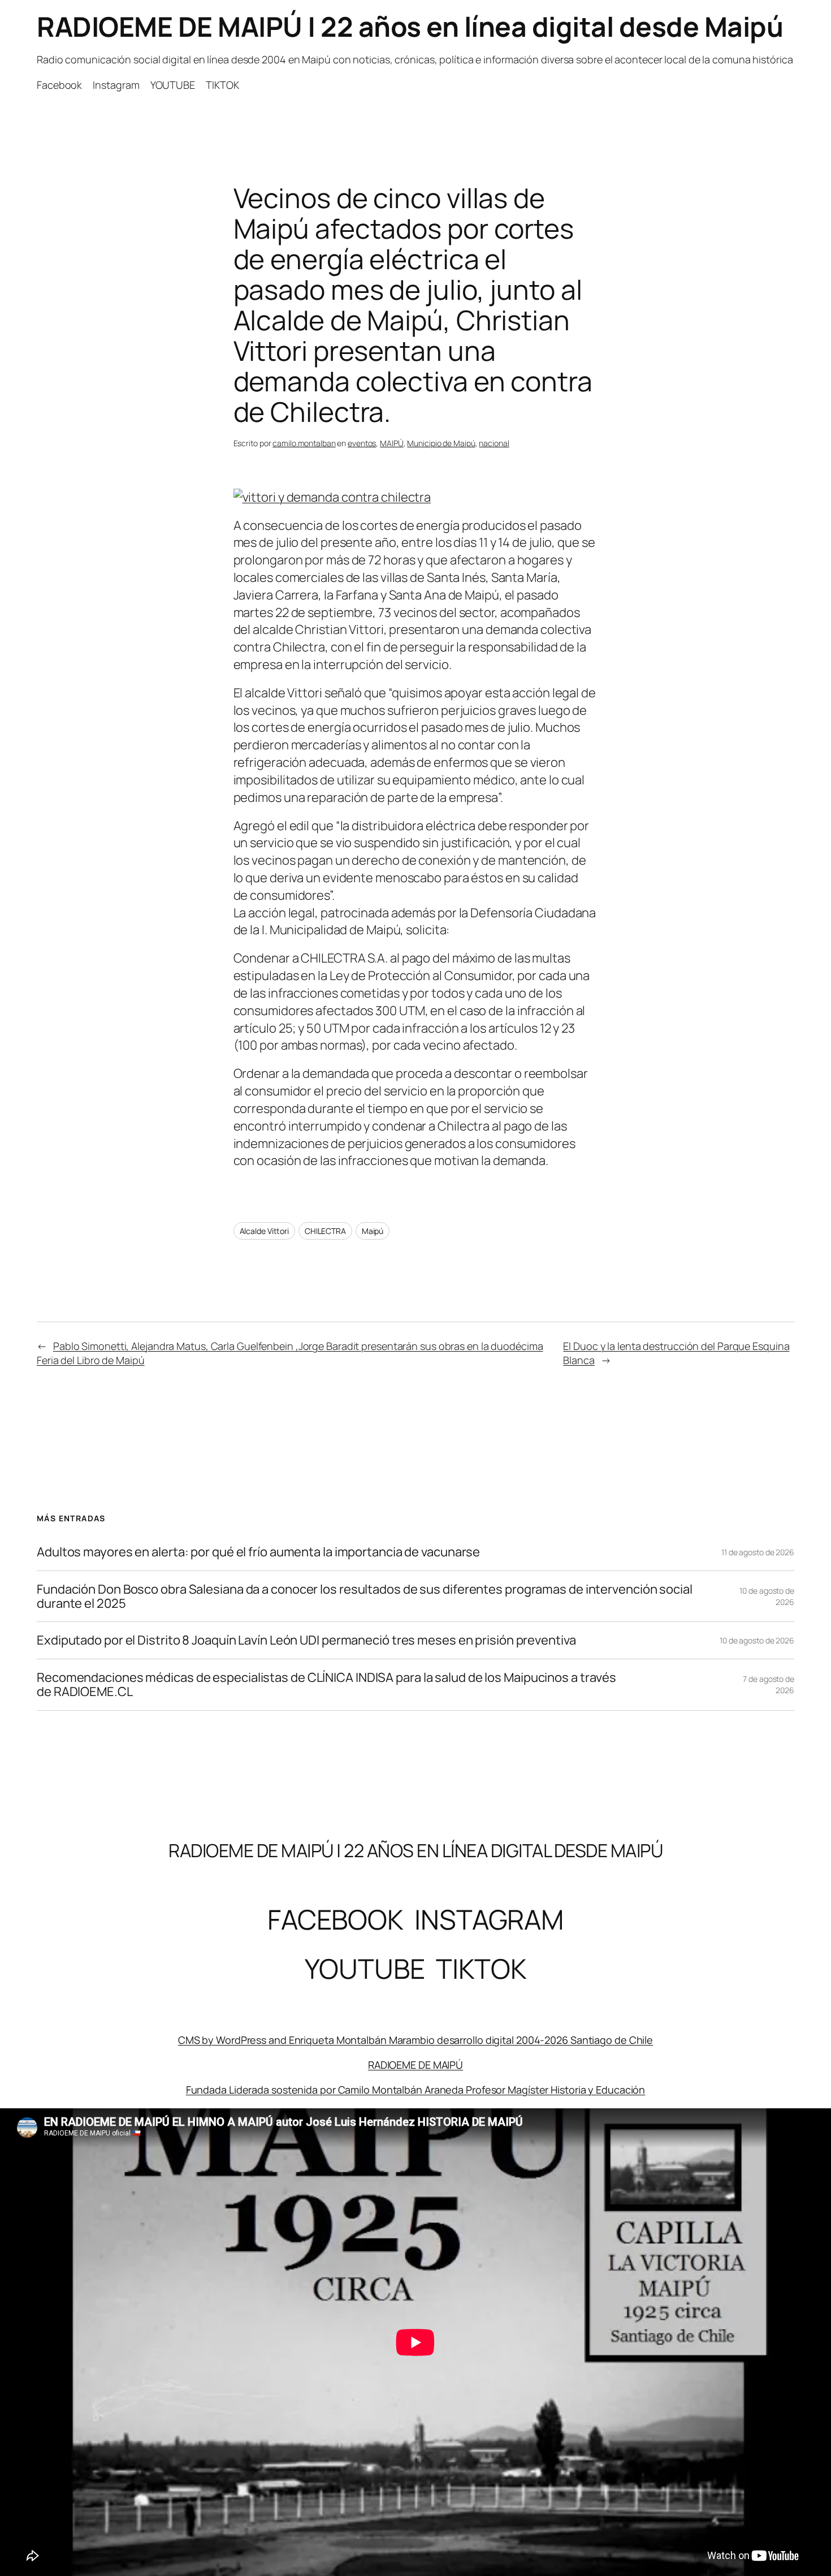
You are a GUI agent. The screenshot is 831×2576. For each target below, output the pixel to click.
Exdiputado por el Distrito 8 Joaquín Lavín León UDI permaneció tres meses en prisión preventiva (306, 1640)
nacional (494, 443)
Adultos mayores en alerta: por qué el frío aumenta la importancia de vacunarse (258, 1552)
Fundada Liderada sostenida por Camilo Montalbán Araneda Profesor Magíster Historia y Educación (416, 2090)
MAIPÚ (392, 443)
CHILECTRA (325, 1231)
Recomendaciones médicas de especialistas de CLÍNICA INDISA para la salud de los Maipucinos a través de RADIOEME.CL (326, 1685)
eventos (362, 443)
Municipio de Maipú (441, 443)
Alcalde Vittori (265, 1231)
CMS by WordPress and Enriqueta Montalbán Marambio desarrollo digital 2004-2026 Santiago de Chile (415, 2040)
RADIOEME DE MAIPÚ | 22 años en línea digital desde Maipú (410, 26)
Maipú (373, 1231)
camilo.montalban (304, 443)
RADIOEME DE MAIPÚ (415, 2065)
